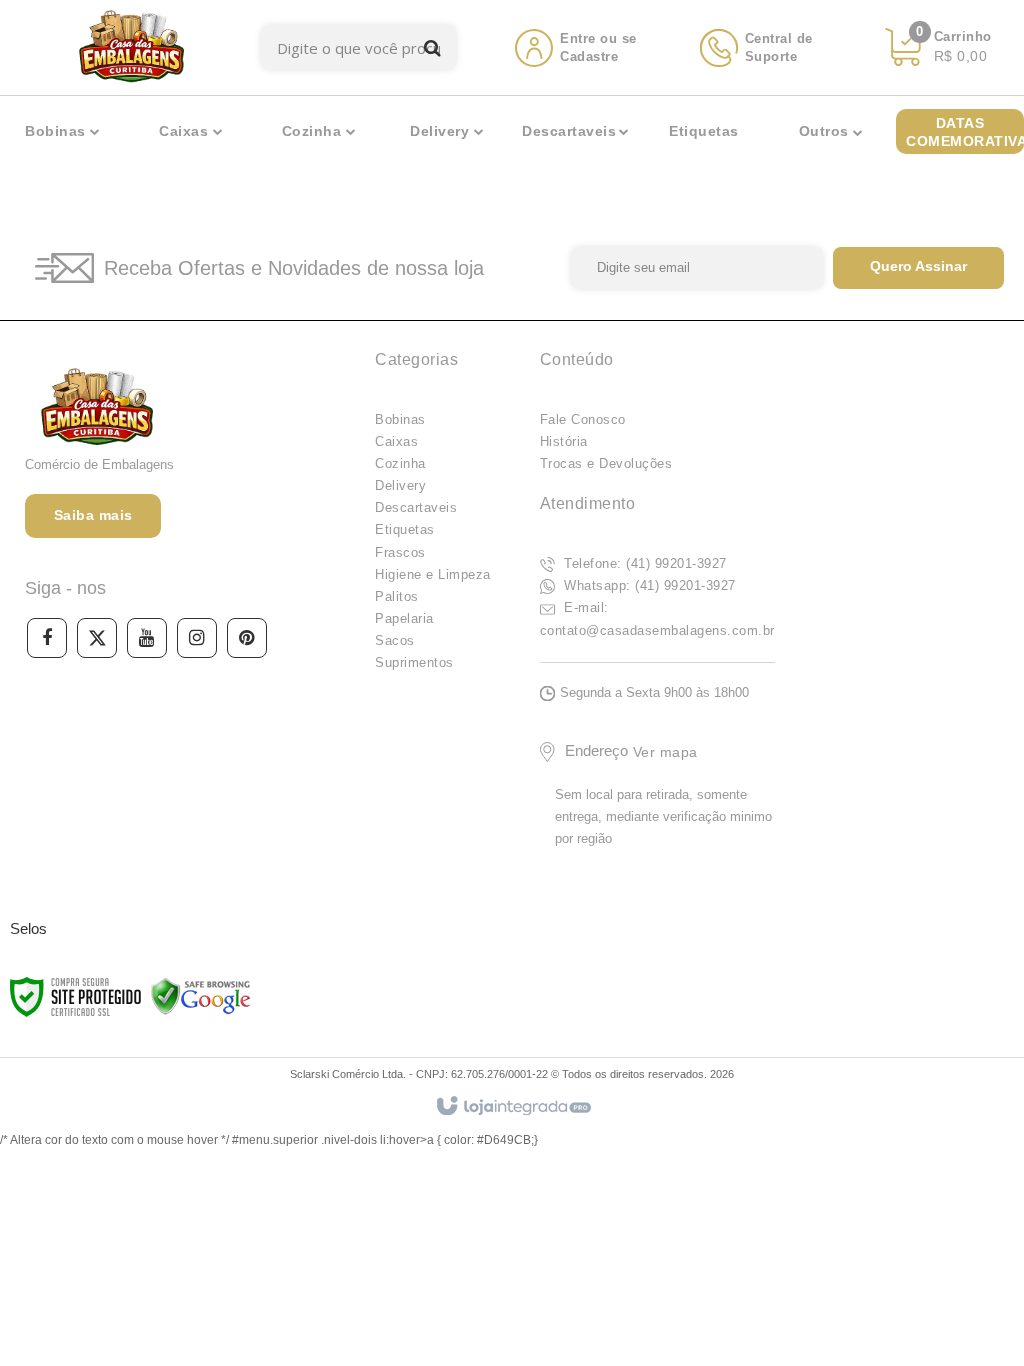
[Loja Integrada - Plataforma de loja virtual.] (512, 1107)
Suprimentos (414, 662)
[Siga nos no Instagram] (197, 638)
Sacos (395, 640)
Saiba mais (93, 515)
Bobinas (400, 419)
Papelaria (404, 618)
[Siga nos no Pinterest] (247, 638)
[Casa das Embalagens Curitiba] (130, 47)
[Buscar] (432, 47)
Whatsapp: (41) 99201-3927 (648, 585)
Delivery (400, 485)
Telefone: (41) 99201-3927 (643, 563)
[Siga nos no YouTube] (147, 638)
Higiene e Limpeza (433, 574)
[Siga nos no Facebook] (47, 638)
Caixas (396, 441)
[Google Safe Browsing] (201, 996)
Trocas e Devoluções (606, 463)
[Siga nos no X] (97, 638)
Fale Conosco (583, 419)
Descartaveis (416, 507)
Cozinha (400, 463)
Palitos (397, 596)
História (564, 441)
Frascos (400, 552)
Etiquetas (405, 529)
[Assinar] (918, 268)
